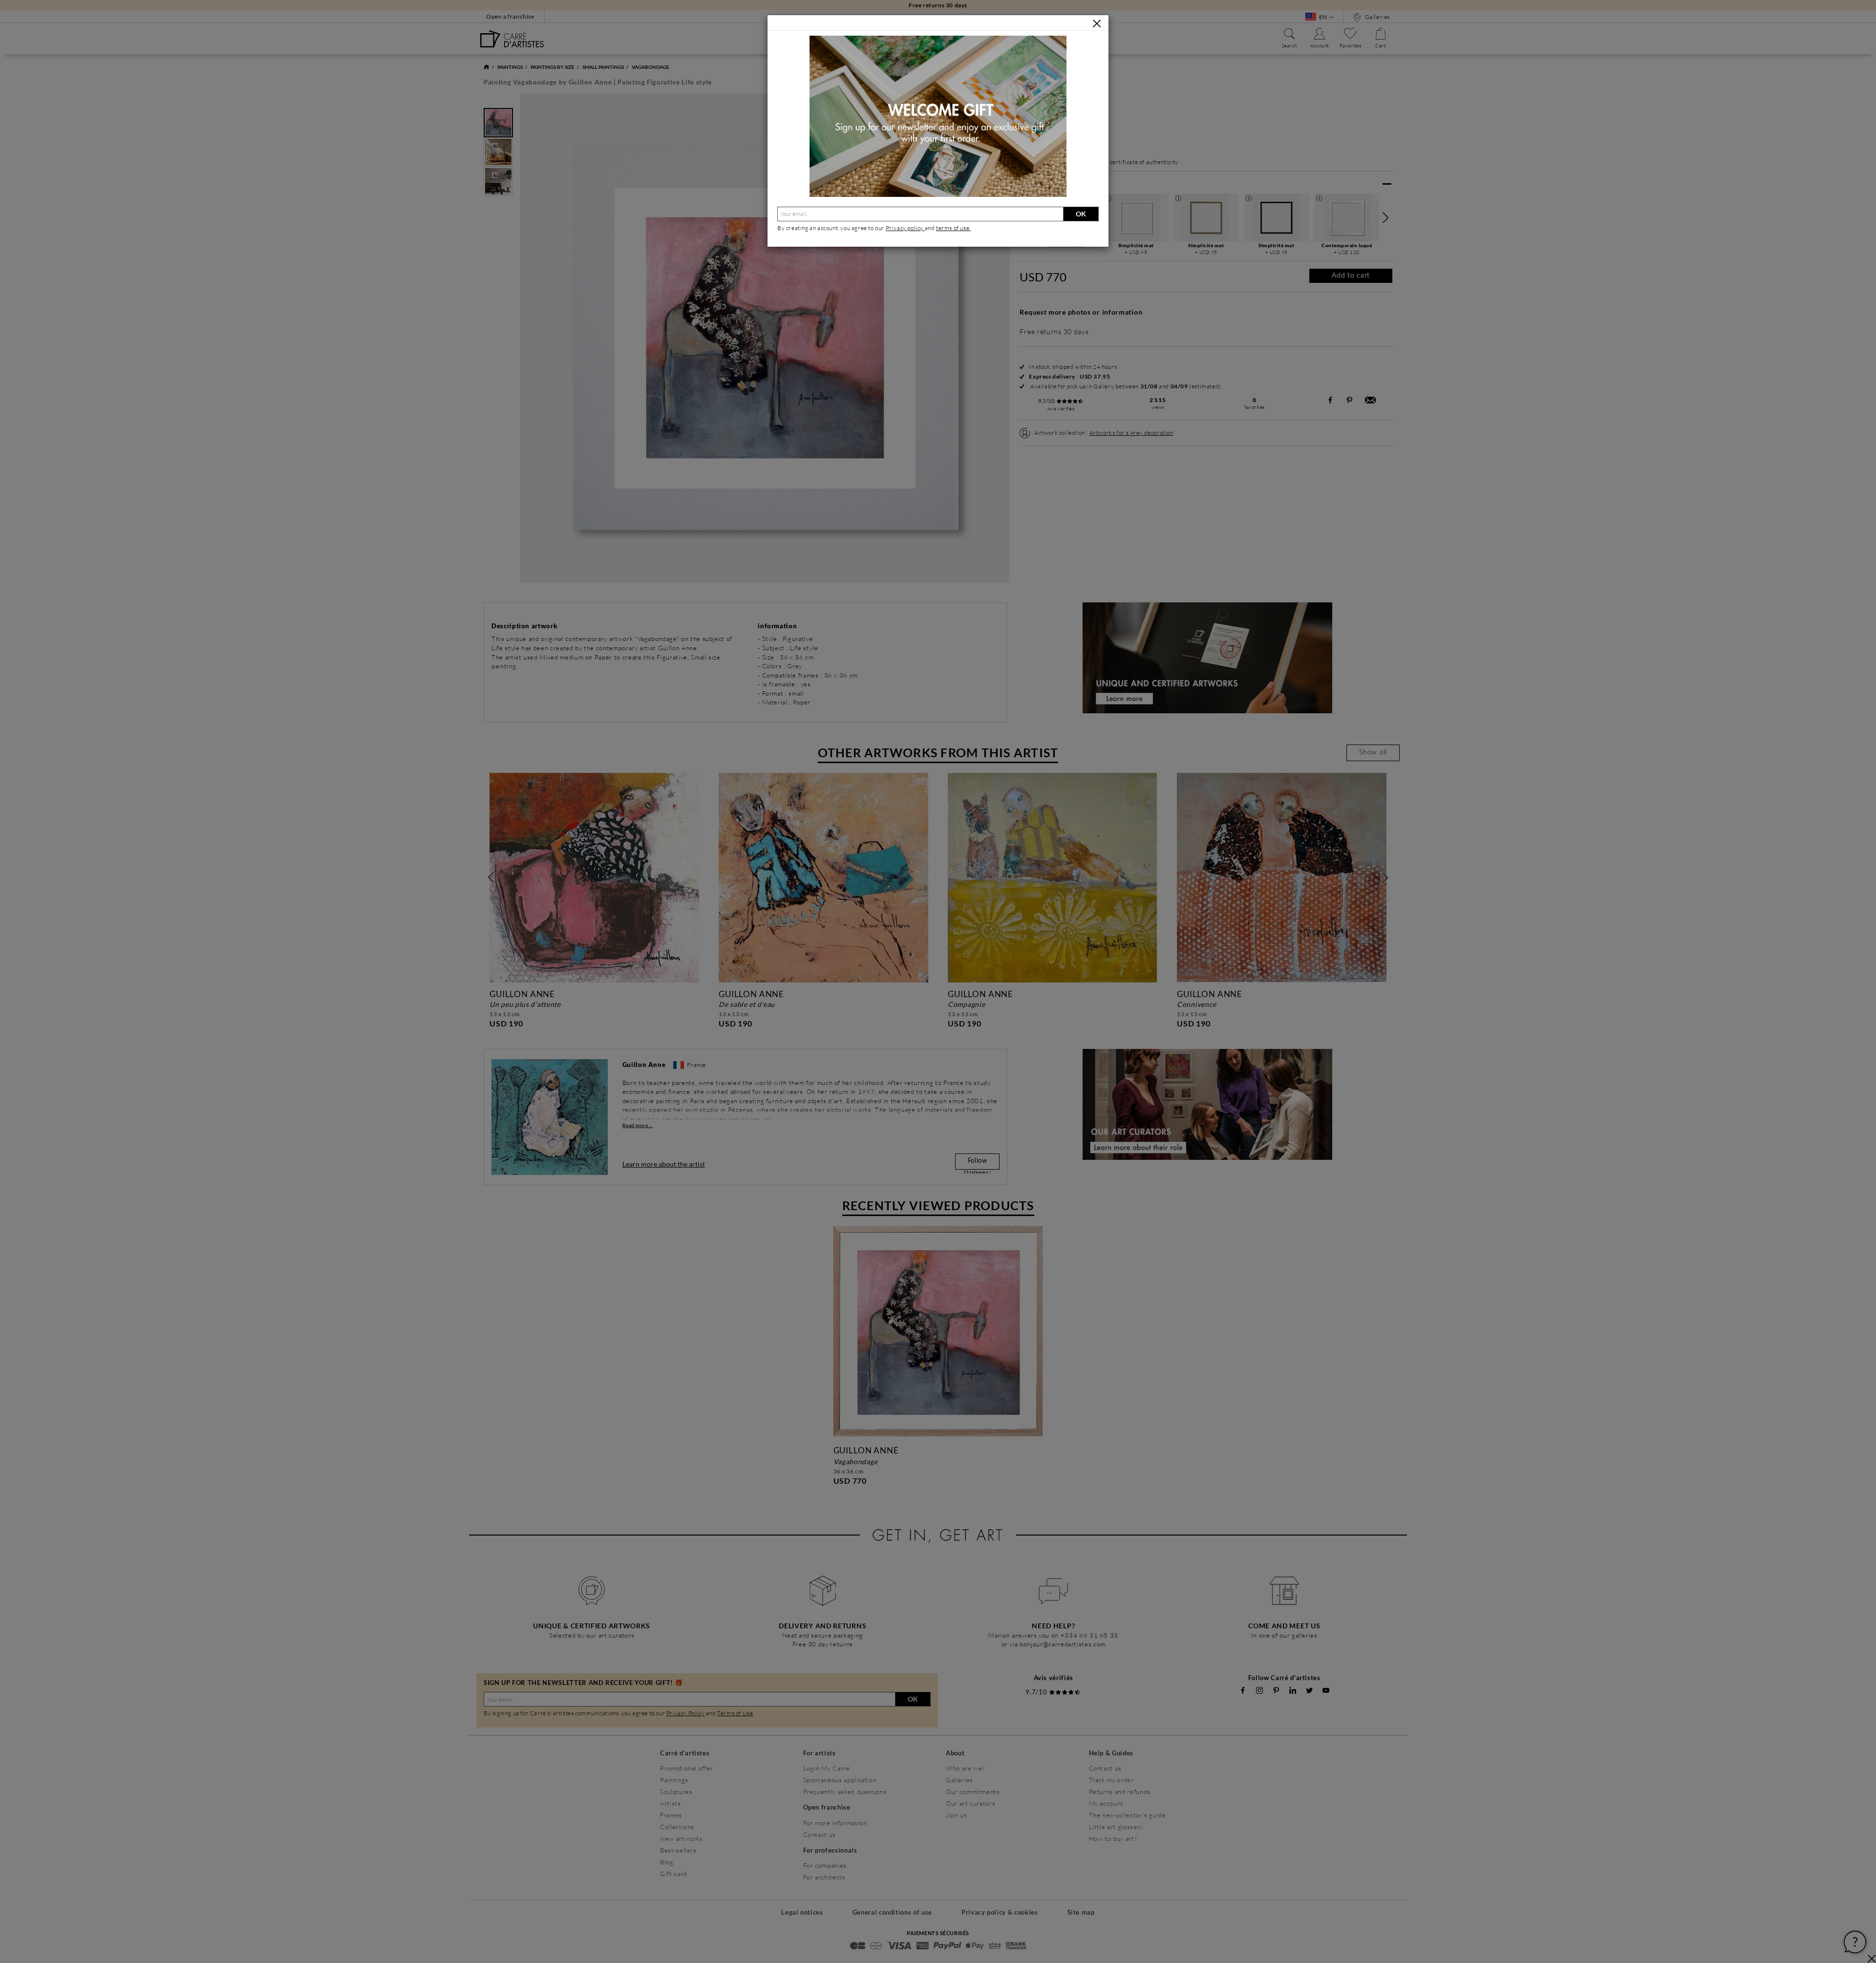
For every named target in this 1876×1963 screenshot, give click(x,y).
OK (1081, 214)
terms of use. (953, 228)
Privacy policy (905, 228)
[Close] (1097, 23)
